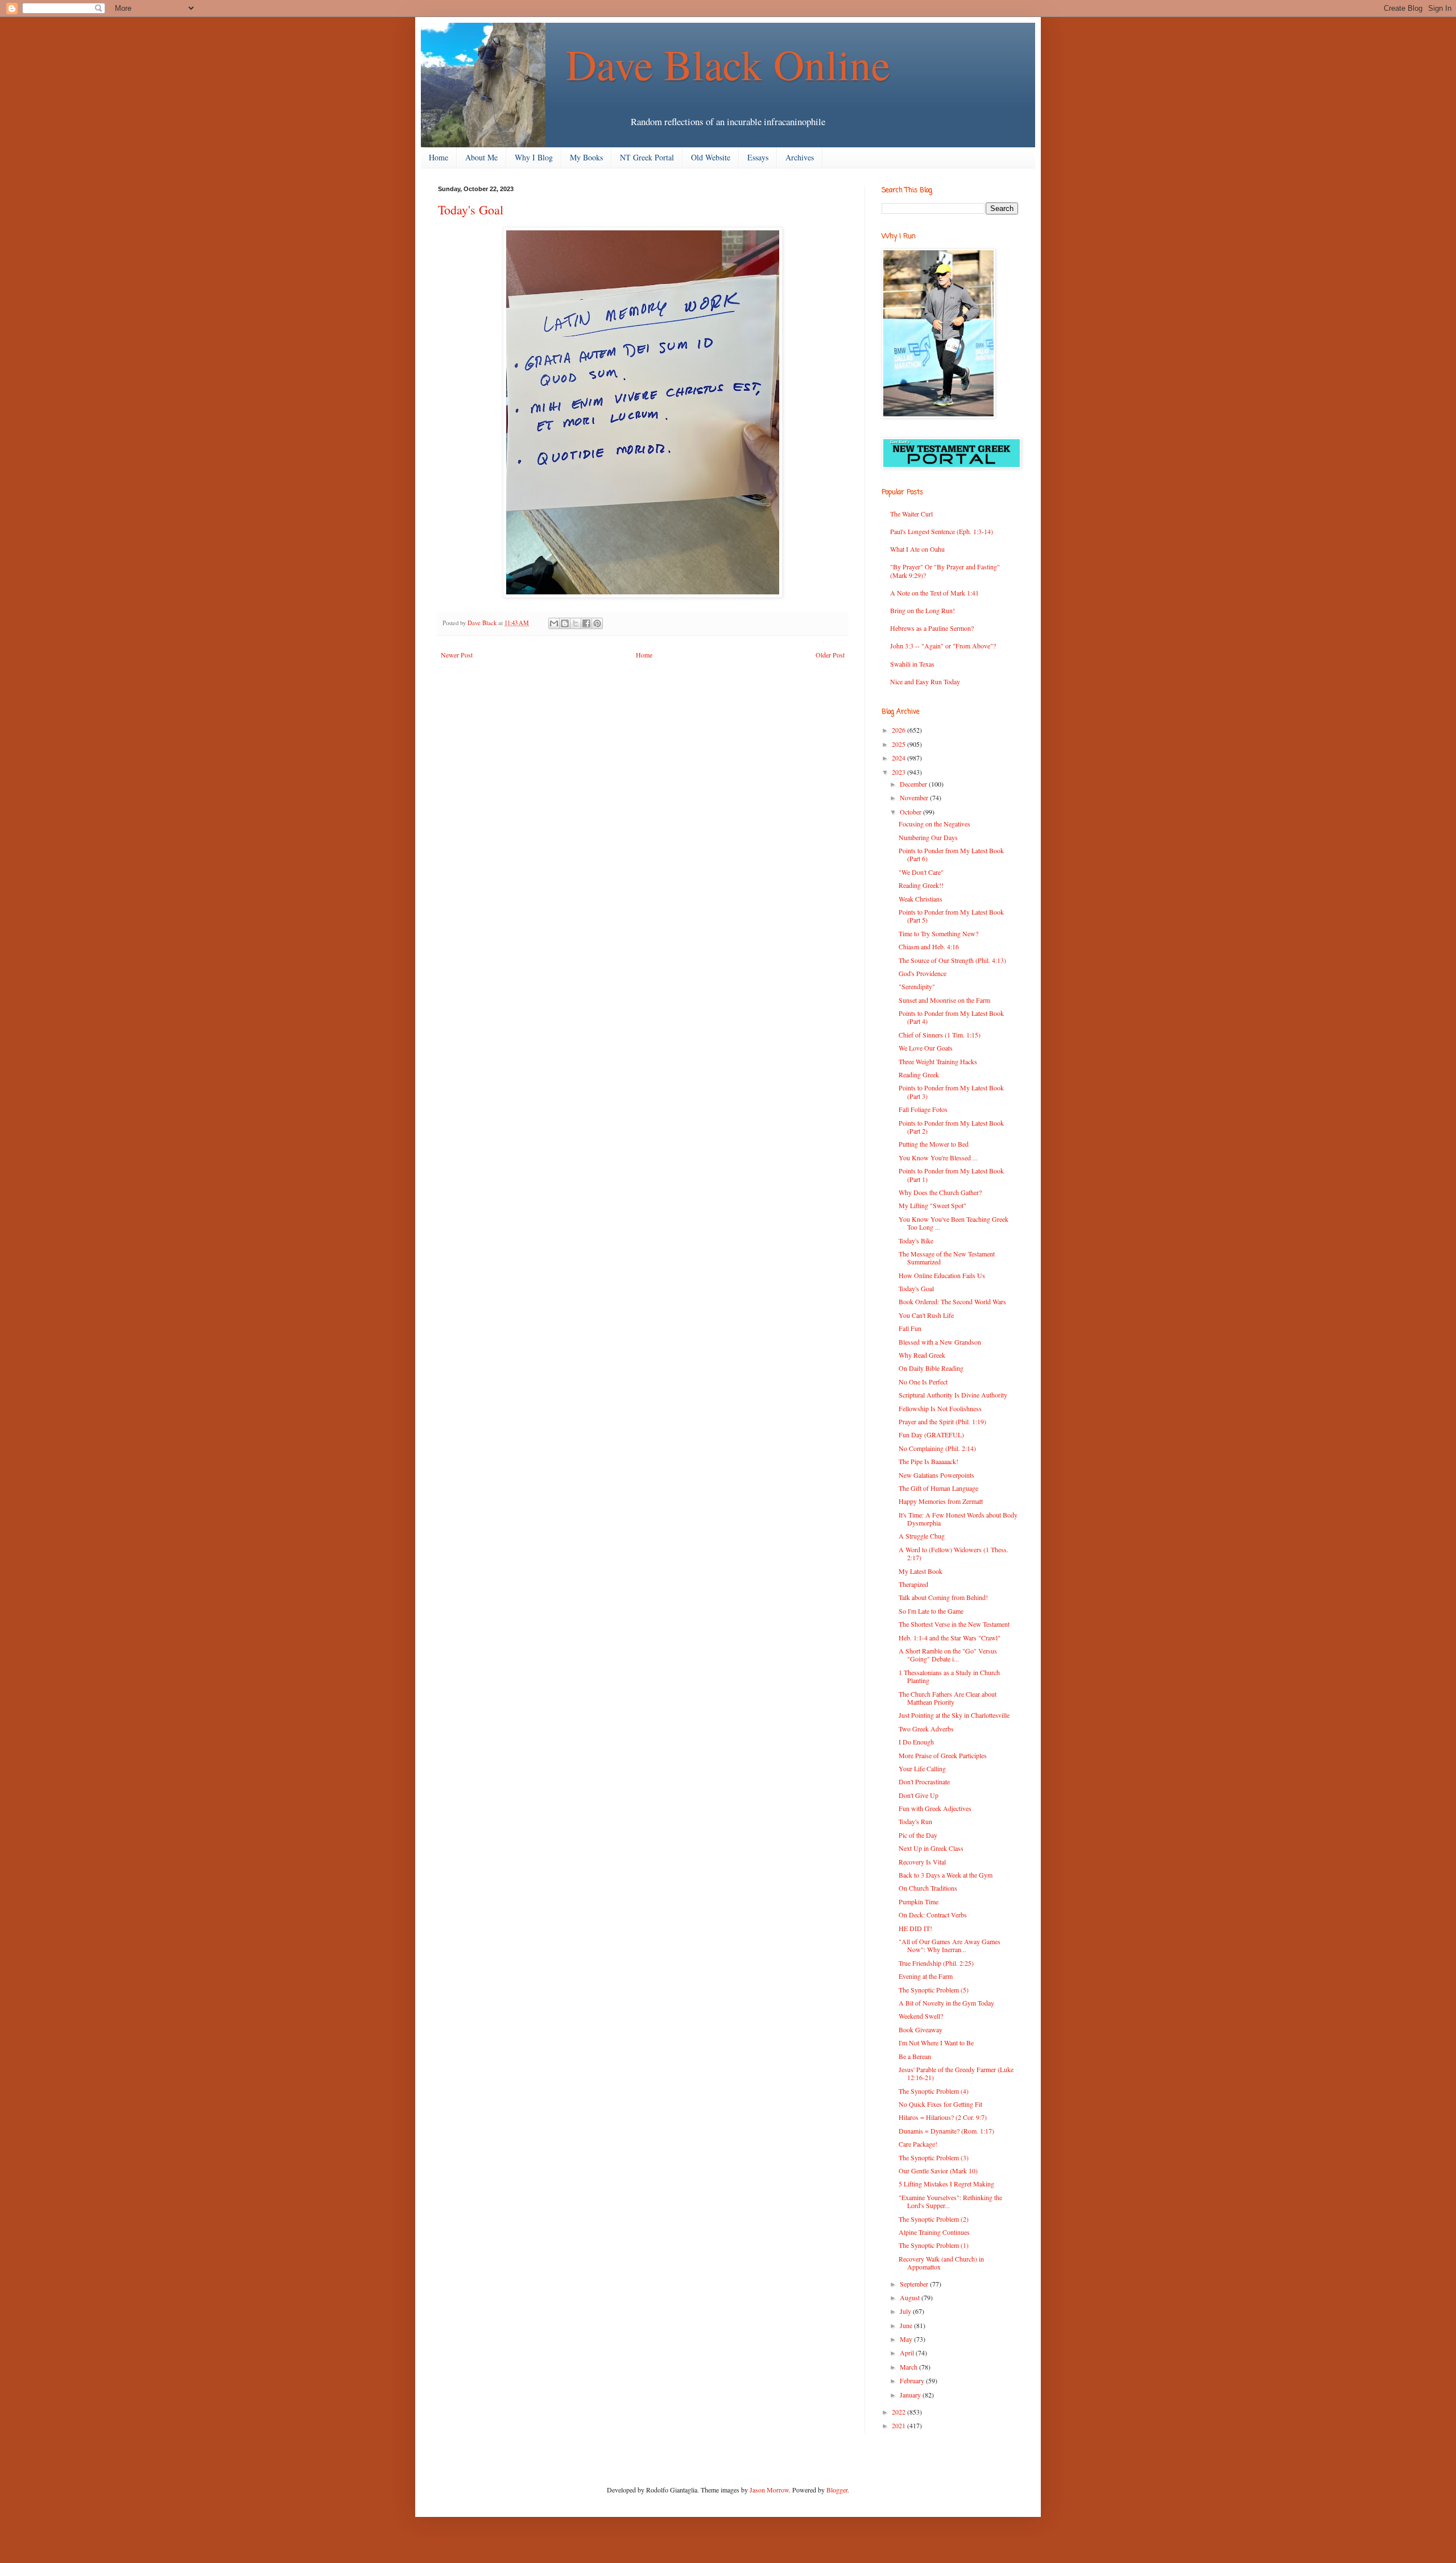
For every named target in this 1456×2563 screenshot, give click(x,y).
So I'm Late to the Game (931, 1611)
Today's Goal (916, 1288)
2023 (899, 772)
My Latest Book (921, 1571)
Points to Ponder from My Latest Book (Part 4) (951, 1017)
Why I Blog (534, 157)
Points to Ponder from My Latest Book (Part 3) (951, 1092)
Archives (800, 157)
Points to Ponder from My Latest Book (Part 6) (951, 854)
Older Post (830, 655)
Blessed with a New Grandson (940, 1342)
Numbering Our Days (928, 837)
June (907, 2325)
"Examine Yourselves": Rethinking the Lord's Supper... (950, 2201)
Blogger (837, 2490)
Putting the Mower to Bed (934, 1144)
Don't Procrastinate (924, 1781)
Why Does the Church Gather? (940, 1192)
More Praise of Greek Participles (943, 1755)
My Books (586, 157)
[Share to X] (576, 623)
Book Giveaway (921, 2029)
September (915, 2284)
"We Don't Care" (921, 872)
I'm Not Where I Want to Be (936, 2043)
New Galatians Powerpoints (936, 1475)
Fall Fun (910, 1328)
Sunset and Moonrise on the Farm (944, 1000)
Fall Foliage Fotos (923, 1109)
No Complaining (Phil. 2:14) (937, 1448)
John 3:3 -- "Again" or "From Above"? (943, 646)
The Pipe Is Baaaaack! (928, 1461)
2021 (899, 2425)
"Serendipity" (917, 986)
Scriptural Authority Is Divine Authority (953, 1395)
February (913, 2380)
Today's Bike (916, 1241)
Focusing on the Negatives (934, 824)
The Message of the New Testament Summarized (947, 1258)
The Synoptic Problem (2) (934, 2219)
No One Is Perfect (923, 1382)
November (915, 797)
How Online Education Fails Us (942, 1275)
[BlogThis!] (565, 623)
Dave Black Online (728, 64)
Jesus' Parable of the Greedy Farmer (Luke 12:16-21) (956, 2073)
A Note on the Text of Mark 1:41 (934, 593)
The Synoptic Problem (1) (934, 2245)
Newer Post (457, 655)
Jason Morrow (769, 2490)
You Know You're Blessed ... (938, 1158)
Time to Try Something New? (938, 933)
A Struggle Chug (922, 1536)
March (909, 2367)
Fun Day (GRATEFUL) (931, 1435)
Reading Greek (919, 1074)
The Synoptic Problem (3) (934, 2157)
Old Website (711, 157)
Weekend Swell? (921, 2016)
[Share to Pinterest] (597, 623)
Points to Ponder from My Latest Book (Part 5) (951, 916)
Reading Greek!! (921, 885)
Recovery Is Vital (922, 1862)
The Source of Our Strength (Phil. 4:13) (952, 960)
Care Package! (918, 2144)
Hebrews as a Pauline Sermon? (932, 628)
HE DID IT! (915, 1928)
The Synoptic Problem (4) (934, 2091)
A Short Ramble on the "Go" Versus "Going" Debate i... (948, 1655)
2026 (899, 730)
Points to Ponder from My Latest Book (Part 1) (951, 1175)
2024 (899, 758)
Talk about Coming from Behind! (943, 1597)
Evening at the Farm (926, 1976)
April (908, 2353)
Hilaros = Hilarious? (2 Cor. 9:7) (943, 2117)
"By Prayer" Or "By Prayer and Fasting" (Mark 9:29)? (945, 571)
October (911, 812)
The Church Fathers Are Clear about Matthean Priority (948, 1698)
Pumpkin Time (919, 1901)
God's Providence (923, 973)
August (911, 2297)
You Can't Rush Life (926, 1315)
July (906, 2311)
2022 (899, 2412)
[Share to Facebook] (586, 623)
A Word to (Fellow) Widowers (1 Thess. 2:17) (954, 1553)
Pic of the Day (918, 1835)
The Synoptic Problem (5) (934, 1990)
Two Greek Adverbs (926, 1729)
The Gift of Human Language (938, 1488)
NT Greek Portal (647, 157)
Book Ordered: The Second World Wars (952, 1301)
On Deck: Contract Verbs (933, 1915)
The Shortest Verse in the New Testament (954, 1624)
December (914, 784)
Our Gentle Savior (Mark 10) (938, 2171)
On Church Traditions (928, 1888)
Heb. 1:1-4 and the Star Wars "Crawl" (950, 1638)
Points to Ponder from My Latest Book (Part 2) (951, 1127)
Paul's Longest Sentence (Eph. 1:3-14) (942, 531)
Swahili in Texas (912, 664)
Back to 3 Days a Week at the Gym (946, 1875)
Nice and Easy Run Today (925, 681)
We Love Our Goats (926, 1048)
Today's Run (915, 1821)
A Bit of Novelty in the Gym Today (946, 2003)
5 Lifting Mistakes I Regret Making (946, 2184)
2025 (899, 744)
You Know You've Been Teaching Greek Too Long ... (954, 1223)
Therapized (913, 1584)
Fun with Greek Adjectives (935, 1808)
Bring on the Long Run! (923, 610)
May (907, 2339)
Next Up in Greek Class (931, 1848)
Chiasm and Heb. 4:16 (929, 946)
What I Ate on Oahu (917, 549)
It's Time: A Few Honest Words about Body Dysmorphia (958, 1519)
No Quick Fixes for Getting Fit (940, 2104)
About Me (481, 157)
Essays (758, 157)
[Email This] (554, 623)
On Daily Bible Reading (931, 1368)
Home (439, 157)
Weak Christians (921, 899)
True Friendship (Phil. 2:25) (936, 1963)
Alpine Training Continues (934, 2232)
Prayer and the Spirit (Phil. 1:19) (942, 1421)
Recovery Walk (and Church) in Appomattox (941, 2263)
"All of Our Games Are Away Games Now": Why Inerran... (950, 1945)
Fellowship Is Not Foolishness (940, 1408)
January (911, 2395)
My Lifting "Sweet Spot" (932, 1205)
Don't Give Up (919, 1795)
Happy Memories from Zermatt (941, 1501)
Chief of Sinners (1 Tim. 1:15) (940, 1035)
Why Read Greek (922, 1355)
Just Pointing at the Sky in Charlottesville (954, 1715)
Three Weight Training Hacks (938, 1061)
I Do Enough (916, 1742)
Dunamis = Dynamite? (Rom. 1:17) (946, 2131)
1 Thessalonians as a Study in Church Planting (949, 1676)
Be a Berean (915, 2056)
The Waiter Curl (911, 514)
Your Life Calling (922, 1768)
